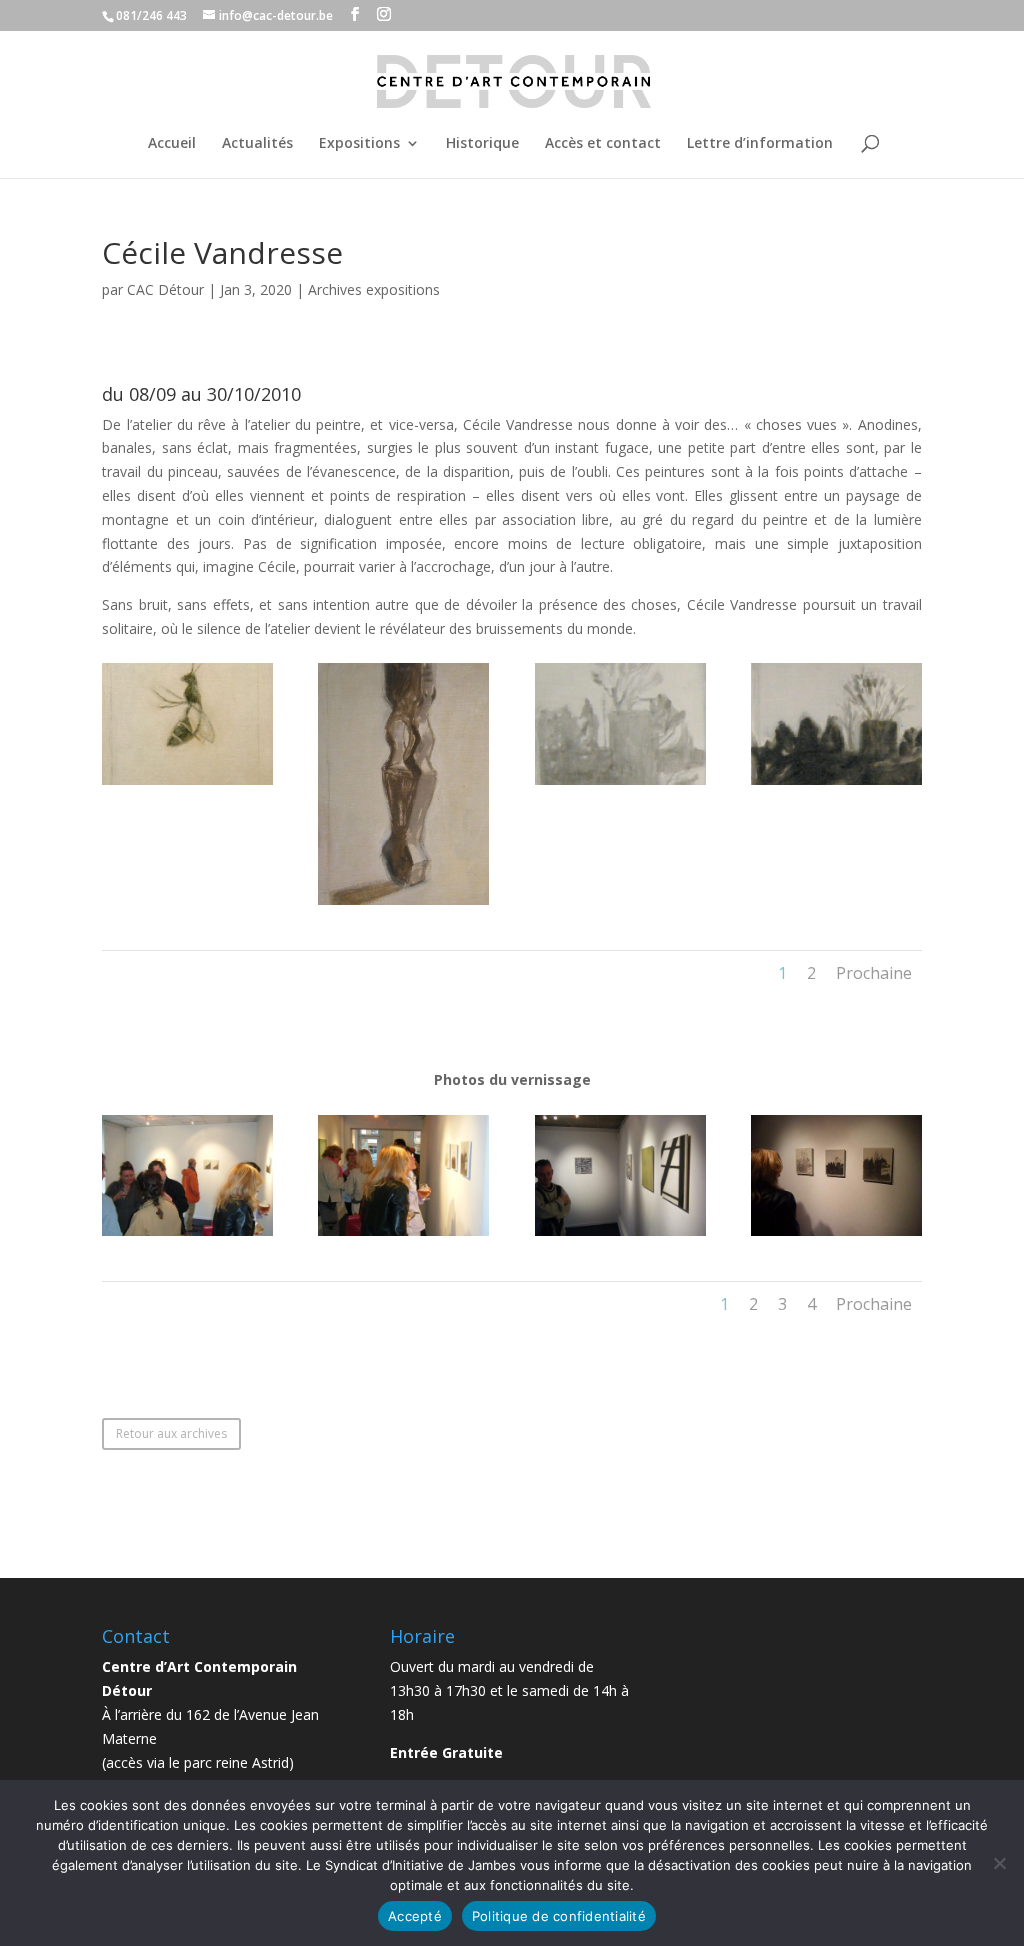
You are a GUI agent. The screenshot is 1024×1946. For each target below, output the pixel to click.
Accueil (172, 144)
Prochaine (874, 973)
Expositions (359, 144)
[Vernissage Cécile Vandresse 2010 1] (187, 1235)
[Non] (999, 1863)
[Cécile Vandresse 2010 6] (187, 784)
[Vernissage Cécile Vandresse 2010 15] (403, 1235)
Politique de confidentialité (559, 1916)
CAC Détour (165, 289)
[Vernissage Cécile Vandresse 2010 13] (836, 1235)
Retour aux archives (171, 1433)
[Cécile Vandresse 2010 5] (403, 904)
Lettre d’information (760, 144)
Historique (482, 144)
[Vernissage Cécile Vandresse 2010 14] (620, 1235)
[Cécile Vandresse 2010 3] (836, 784)
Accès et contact (603, 144)
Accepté (415, 1916)
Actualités (257, 144)
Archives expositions (374, 289)
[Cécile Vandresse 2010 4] (620, 784)
